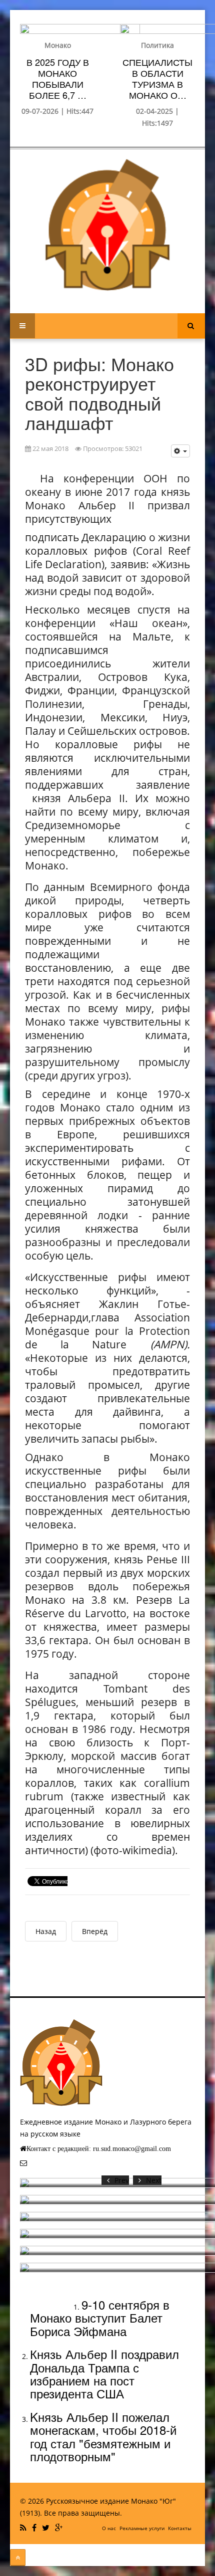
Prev (122, 2180)
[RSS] (24, 2528)
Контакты (180, 2528)
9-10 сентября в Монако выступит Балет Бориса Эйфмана (100, 2318)
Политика (157, 45)
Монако (58, 45)
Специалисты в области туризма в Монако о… (157, 78)
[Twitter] (47, 2528)
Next (154, 2180)
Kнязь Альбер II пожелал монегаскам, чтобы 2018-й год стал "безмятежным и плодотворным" (103, 2436)
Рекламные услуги (142, 2528)
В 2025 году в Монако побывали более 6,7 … (58, 78)
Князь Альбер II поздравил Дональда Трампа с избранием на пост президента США (104, 2373)
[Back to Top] (18, 2558)
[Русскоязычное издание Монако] (107, 225)
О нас (109, 2528)
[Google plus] (60, 2528)
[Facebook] (35, 2528)
